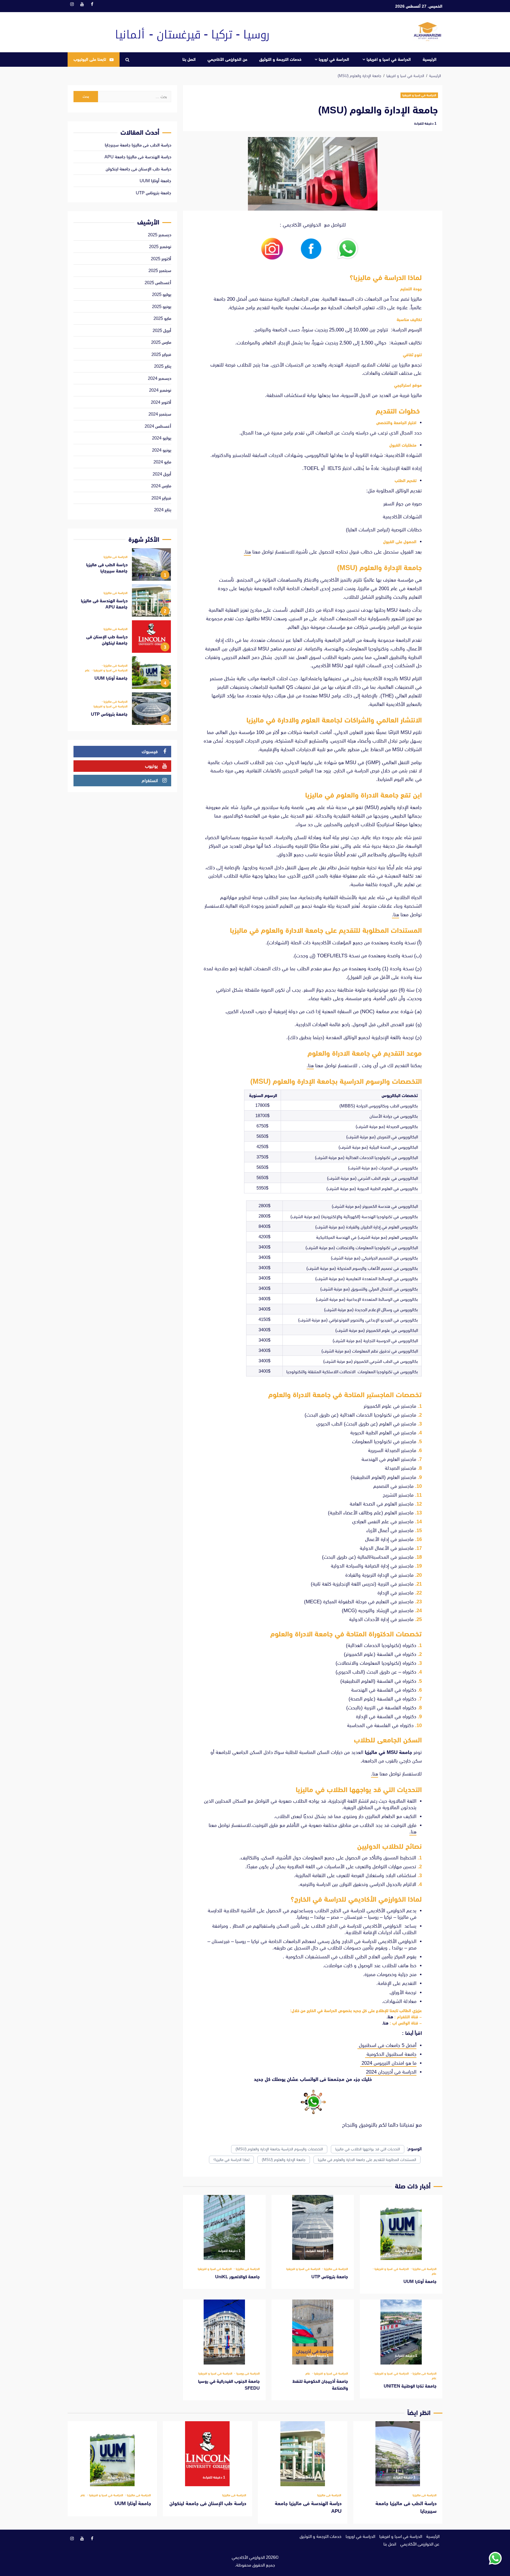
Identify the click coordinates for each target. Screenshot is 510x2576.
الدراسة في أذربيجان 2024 (391, 2072)
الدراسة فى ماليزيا (424, 2269)
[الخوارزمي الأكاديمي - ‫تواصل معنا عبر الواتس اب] (495, 2558)
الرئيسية (430, 59)
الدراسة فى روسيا (247, 2374)
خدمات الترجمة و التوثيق (280, 59)
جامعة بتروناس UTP (313, 2227)
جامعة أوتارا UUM (401, 2227)
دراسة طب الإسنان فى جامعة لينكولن (138, 169)
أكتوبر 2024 (161, 402)
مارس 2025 (161, 342)
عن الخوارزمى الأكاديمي (227, 59)
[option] (122, 566)
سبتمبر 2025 (160, 270)
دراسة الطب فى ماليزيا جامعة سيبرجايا (138, 145)
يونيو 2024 (162, 450)
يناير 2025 (163, 366)
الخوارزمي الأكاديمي (248, 2557)
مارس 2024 (161, 486)
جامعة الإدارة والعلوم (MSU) (284, 2160)
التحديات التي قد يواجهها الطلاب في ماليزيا (368, 2149)
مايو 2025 (162, 318)
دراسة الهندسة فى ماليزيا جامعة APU (138, 157)
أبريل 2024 (162, 474)
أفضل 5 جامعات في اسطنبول (387, 2045)
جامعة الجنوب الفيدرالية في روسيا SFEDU (224, 2332)
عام (434, 2274)
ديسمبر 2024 (160, 378)
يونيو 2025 (162, 306)
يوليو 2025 (162, 294)
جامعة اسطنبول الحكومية (391, 2054)
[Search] (127, 60)
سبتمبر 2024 (160, 414)
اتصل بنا (189, 59)
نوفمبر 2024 (160, 390)
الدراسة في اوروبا (334, 59)
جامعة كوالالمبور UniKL (224, 2227)
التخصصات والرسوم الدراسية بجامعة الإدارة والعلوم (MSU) (279, 2149)
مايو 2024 (162, 462)
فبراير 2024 (161, 498)
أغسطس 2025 (158, 283)
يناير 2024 (163, 510)
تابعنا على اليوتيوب (90, 59)
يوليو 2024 (162, 438)
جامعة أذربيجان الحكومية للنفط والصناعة (313, 2332)
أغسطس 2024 (158, 426)
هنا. (247, 552)
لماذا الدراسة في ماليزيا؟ (231, 2160)
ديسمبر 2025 (160, 235)
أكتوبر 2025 (161, 259)
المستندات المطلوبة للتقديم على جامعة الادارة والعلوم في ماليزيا (367, 2160)
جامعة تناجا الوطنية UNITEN (401, 2332)
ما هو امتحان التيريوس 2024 (388, 2063)
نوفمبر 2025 (160, 246)
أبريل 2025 (162, 330)
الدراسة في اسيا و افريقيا (389, 59)
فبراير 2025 (161, 354)
